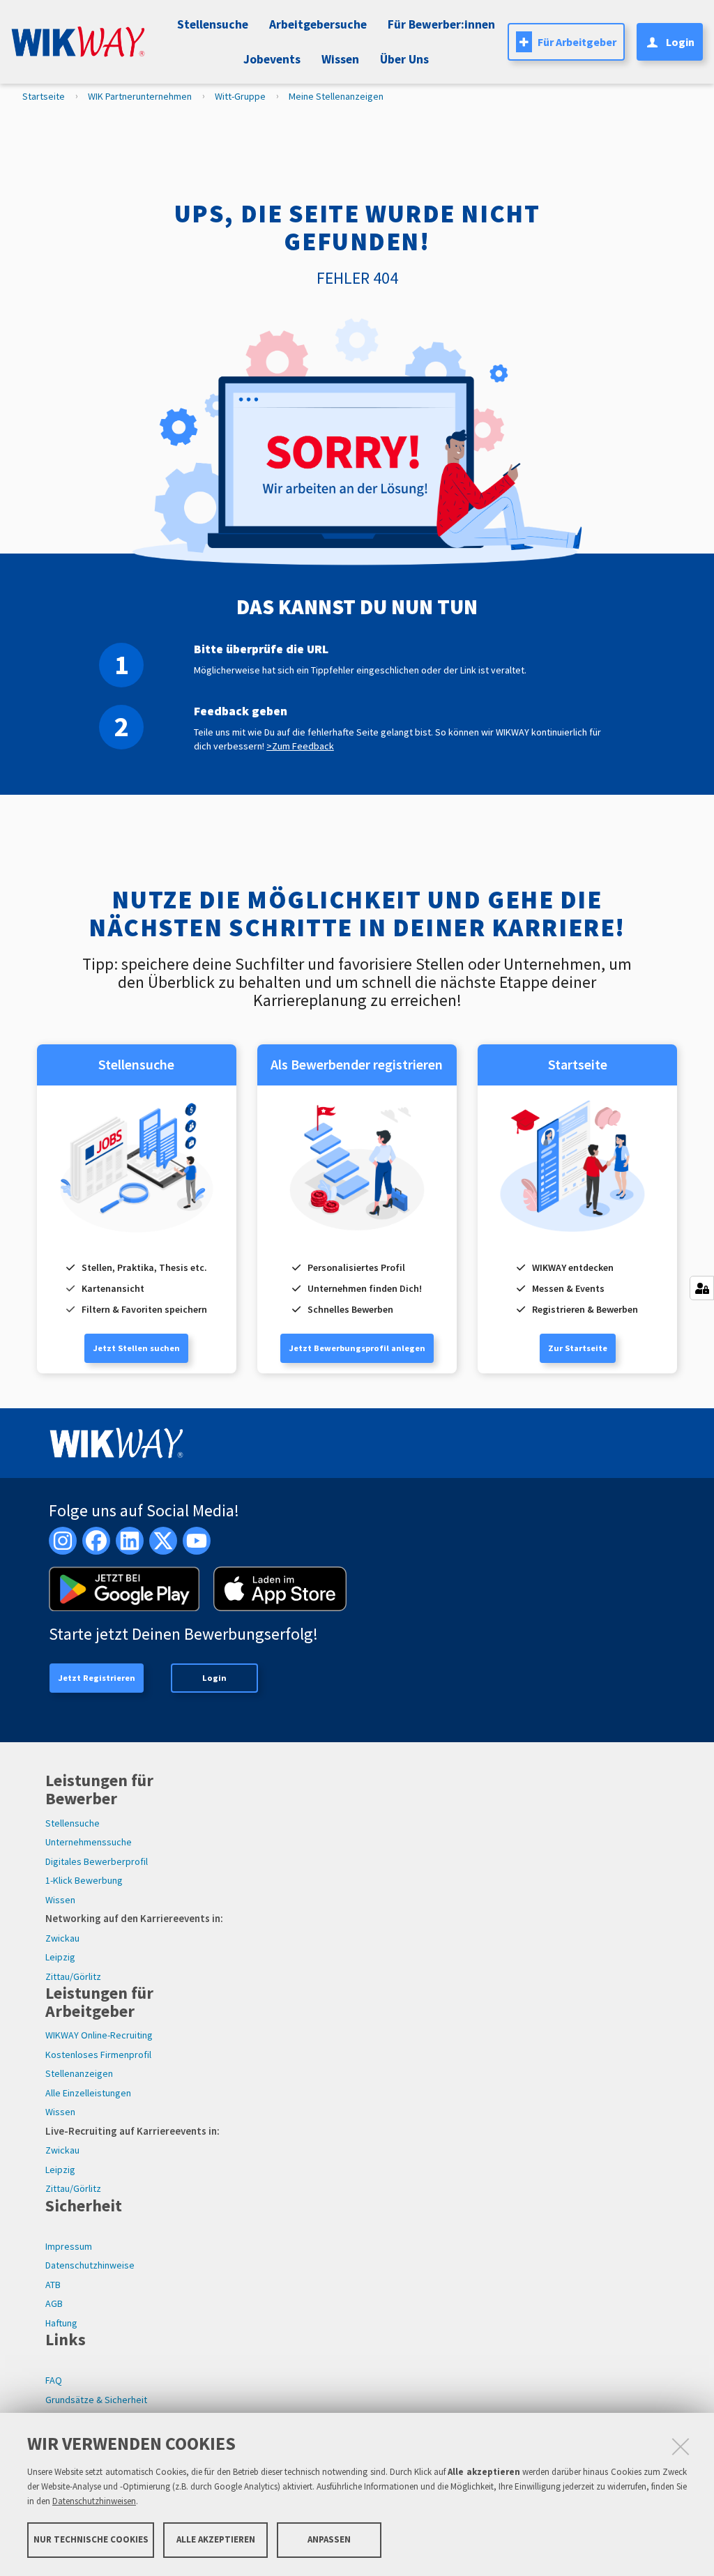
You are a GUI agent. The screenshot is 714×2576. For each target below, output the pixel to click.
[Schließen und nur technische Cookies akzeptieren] (681, 2446)
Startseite (44, 96)
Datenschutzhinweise (90, 2265)
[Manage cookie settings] (702, 1288)
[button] (270, 59)
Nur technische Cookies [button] (91, 2539)
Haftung (61, 2323)
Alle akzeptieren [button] (216, 2539)
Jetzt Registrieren (97, 1678)
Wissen (60, 1900)
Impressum (69, 2246)
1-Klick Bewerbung (84, 1880)
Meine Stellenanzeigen (336, 96)
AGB (54, 2303)
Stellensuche (213, 24)
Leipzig (60, 1957)
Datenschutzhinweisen (94, 2501)
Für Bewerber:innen (441, 24)
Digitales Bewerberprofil (97, 1861)
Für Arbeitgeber (577, 42)
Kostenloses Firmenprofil (98, 2055)
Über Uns (404, 59)
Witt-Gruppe (240, 96)
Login (214, 1678)
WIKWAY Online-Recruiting (99, 2035)
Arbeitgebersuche (318, 24)
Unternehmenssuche (89, 1842)
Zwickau (62, 1938)
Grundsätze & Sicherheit (96, 2400)
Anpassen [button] (329, 2539)
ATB (53, 2285)
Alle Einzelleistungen (88, 2093)
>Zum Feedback (300, 746)
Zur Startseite (578, 1348)
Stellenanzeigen (79, 2073)
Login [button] (680, 42)
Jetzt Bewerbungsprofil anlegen (357, 1348)
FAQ (54, 2380)
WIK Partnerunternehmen (140, 96)
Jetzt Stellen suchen (136, 1348)
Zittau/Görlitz (73, 1976)
